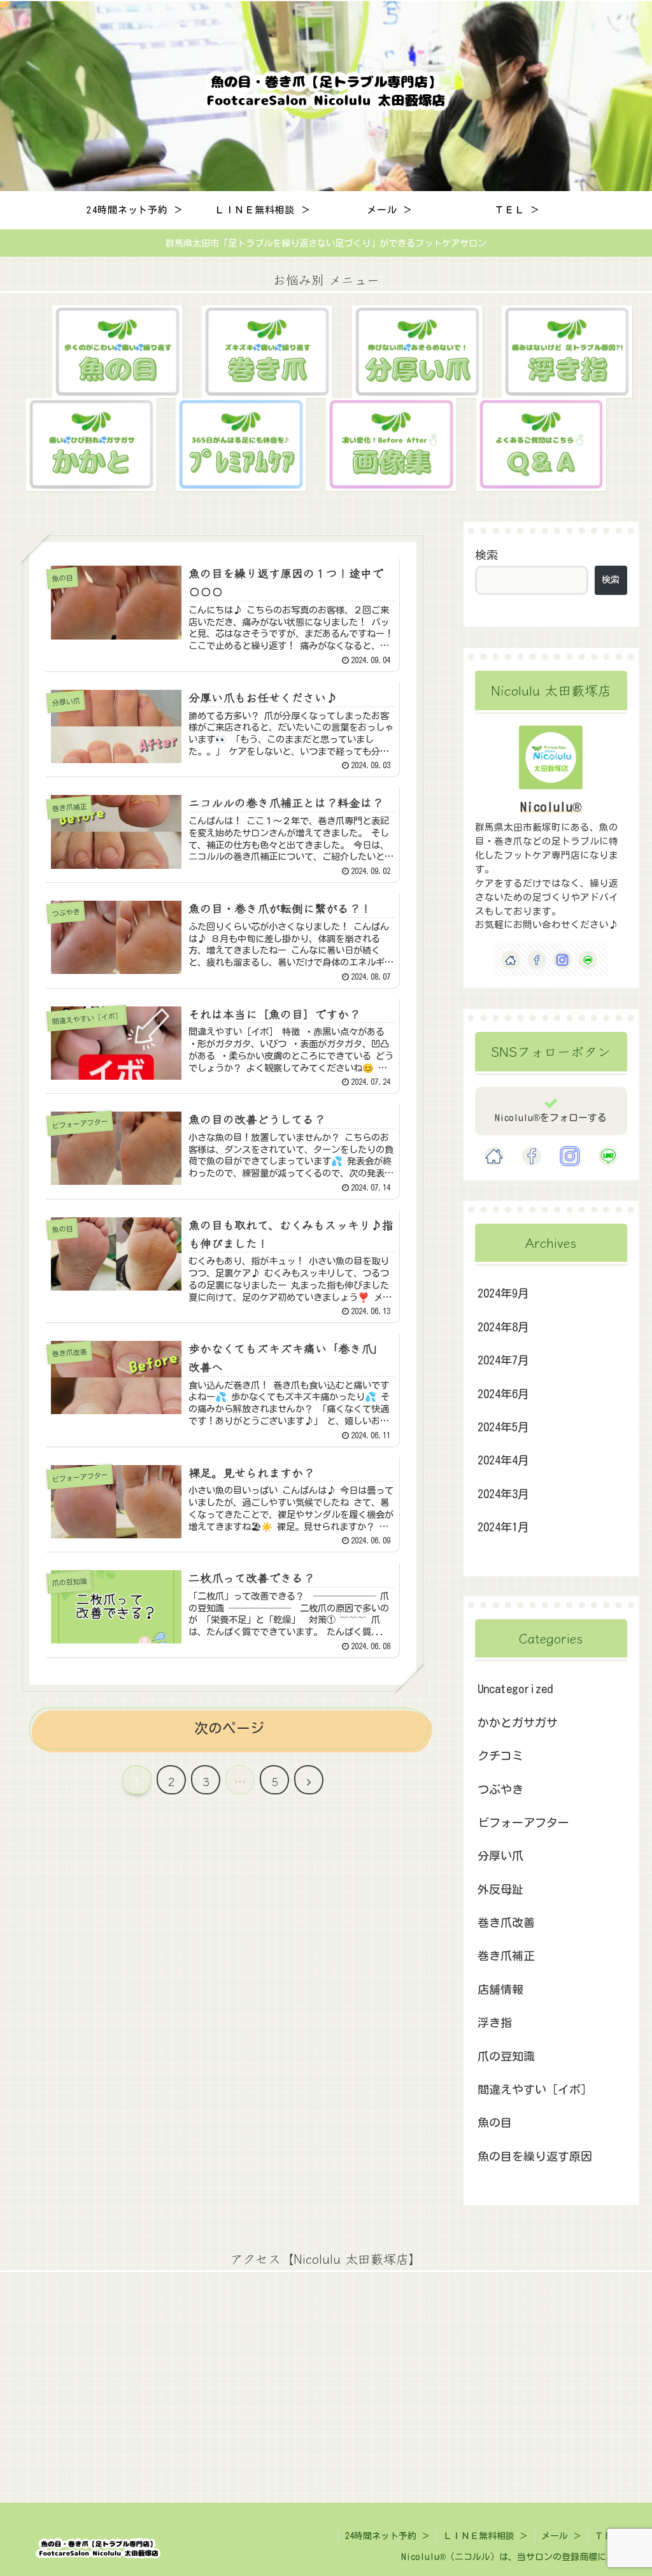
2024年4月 (503, 1460)
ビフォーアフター (523, 1822)
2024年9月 (503, 1293)
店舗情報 (500, 1989)
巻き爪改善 (506, 1922)
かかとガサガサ (518, 1722)
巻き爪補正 (506, 1956)
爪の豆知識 (506, 2056)
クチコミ (500, 1756)
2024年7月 (503, 1360)
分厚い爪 (500, 1856)
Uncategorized (515, 1689)
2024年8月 (503, 1327)
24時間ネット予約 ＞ (387, 2536)
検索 (486, 555)
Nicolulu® (551, 807)
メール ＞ (561, 2536)
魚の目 (495, 2122)
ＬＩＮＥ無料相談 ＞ (485, 2536)
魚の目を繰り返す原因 (535, 2156)
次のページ (229, 1728)
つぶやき (500, 1789)
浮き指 (495, 2022)
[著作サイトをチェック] (511, 960)
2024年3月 (503, 1494)
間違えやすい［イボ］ (535, 2089)
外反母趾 (500, 1889)
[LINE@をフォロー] (588, 960)
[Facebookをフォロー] (537, 960)
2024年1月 (503, 1527)
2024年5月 (503, 1427)
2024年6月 (503, 1394)
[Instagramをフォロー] (562, 960)
